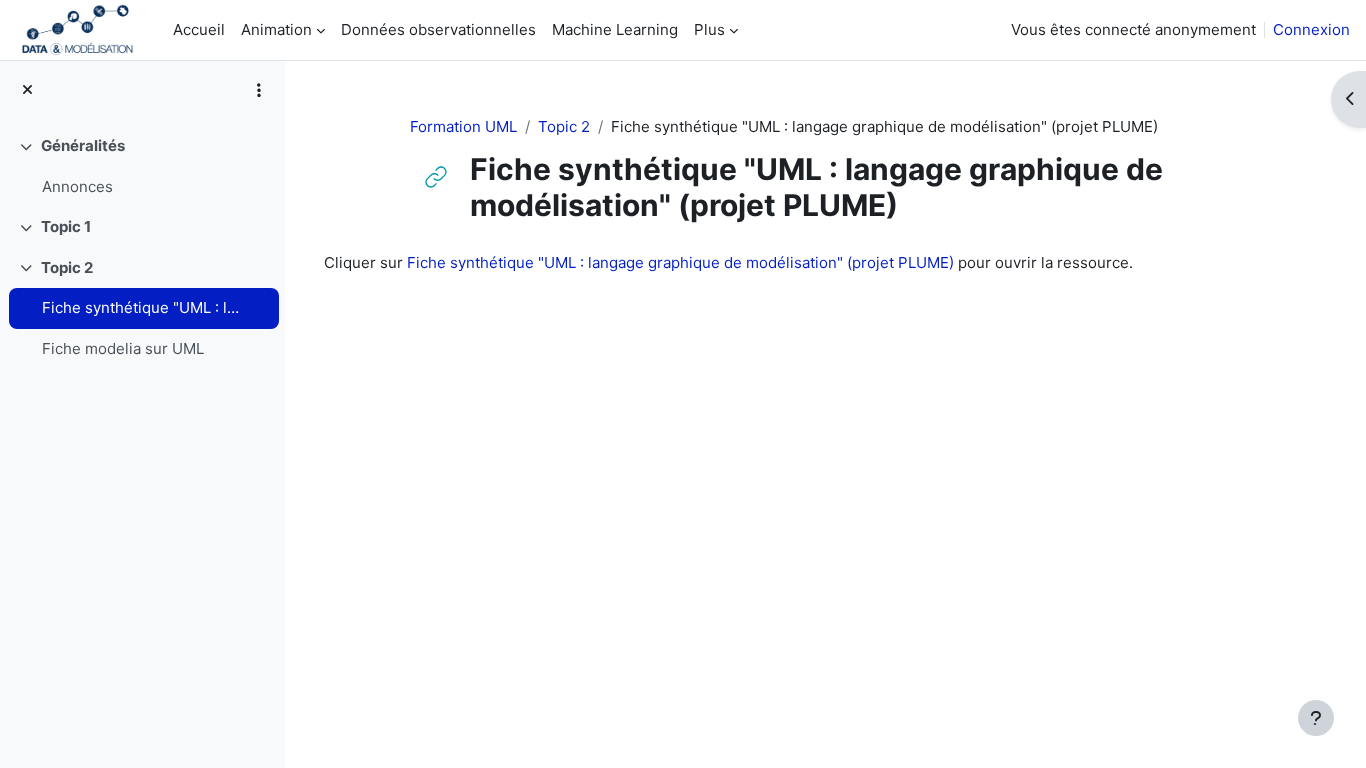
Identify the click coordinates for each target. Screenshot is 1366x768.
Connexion (1311, 29)
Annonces (77, 186)
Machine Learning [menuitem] (615, 29)
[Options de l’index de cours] (259, 90)
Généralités (83, 145)
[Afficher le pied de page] (1316, 718)
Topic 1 (66, 226)
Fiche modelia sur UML (123, 348)
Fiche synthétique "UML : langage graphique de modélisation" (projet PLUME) (144, 307)
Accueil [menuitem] (199, 29)
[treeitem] (142, 166)
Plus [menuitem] (709, 29)
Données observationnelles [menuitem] (438, 29)
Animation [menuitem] (276, 29)
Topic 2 (67, 267)
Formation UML (463, 126)
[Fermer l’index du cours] (27, 90)
